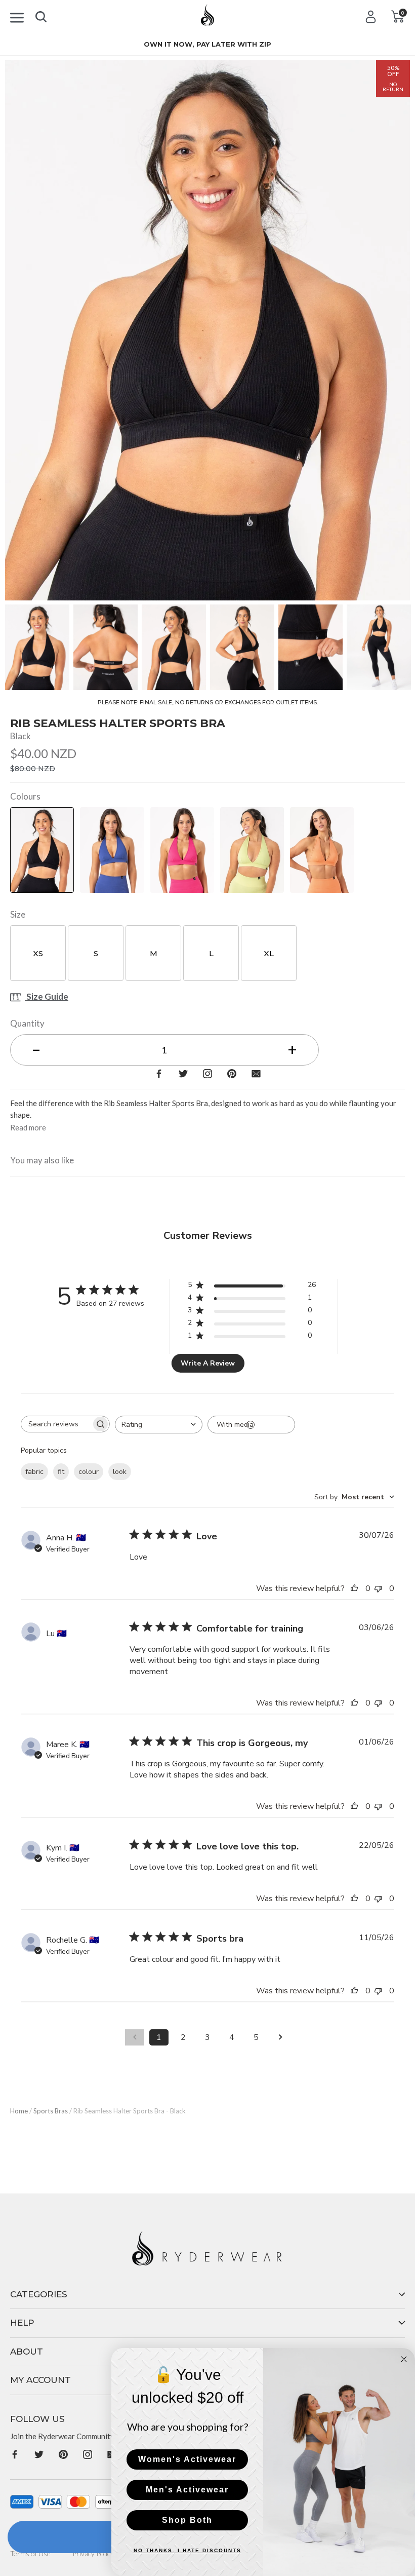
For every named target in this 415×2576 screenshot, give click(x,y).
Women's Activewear (187, 2459)
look (120, 1472)
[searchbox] (56, 1424)
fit (61, 1472)
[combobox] (159, 1425)
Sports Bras (51, 2111)
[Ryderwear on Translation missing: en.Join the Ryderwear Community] (15, 2454)
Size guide (47, 997)
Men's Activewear (187, 2490)
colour (89, 1472)
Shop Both (187, 2520)
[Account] (371, 16)
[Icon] (17, 16)
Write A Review (208, 1363)
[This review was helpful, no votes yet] (357, 1588)
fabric (34, 1472)
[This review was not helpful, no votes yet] (381, 1588)
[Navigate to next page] (280, 2037)
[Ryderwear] (207, 18)
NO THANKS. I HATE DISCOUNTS (188, 2550)
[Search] (41, 15)
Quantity (27, 1023)
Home (19, 2111)
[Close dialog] (404, 2359)
